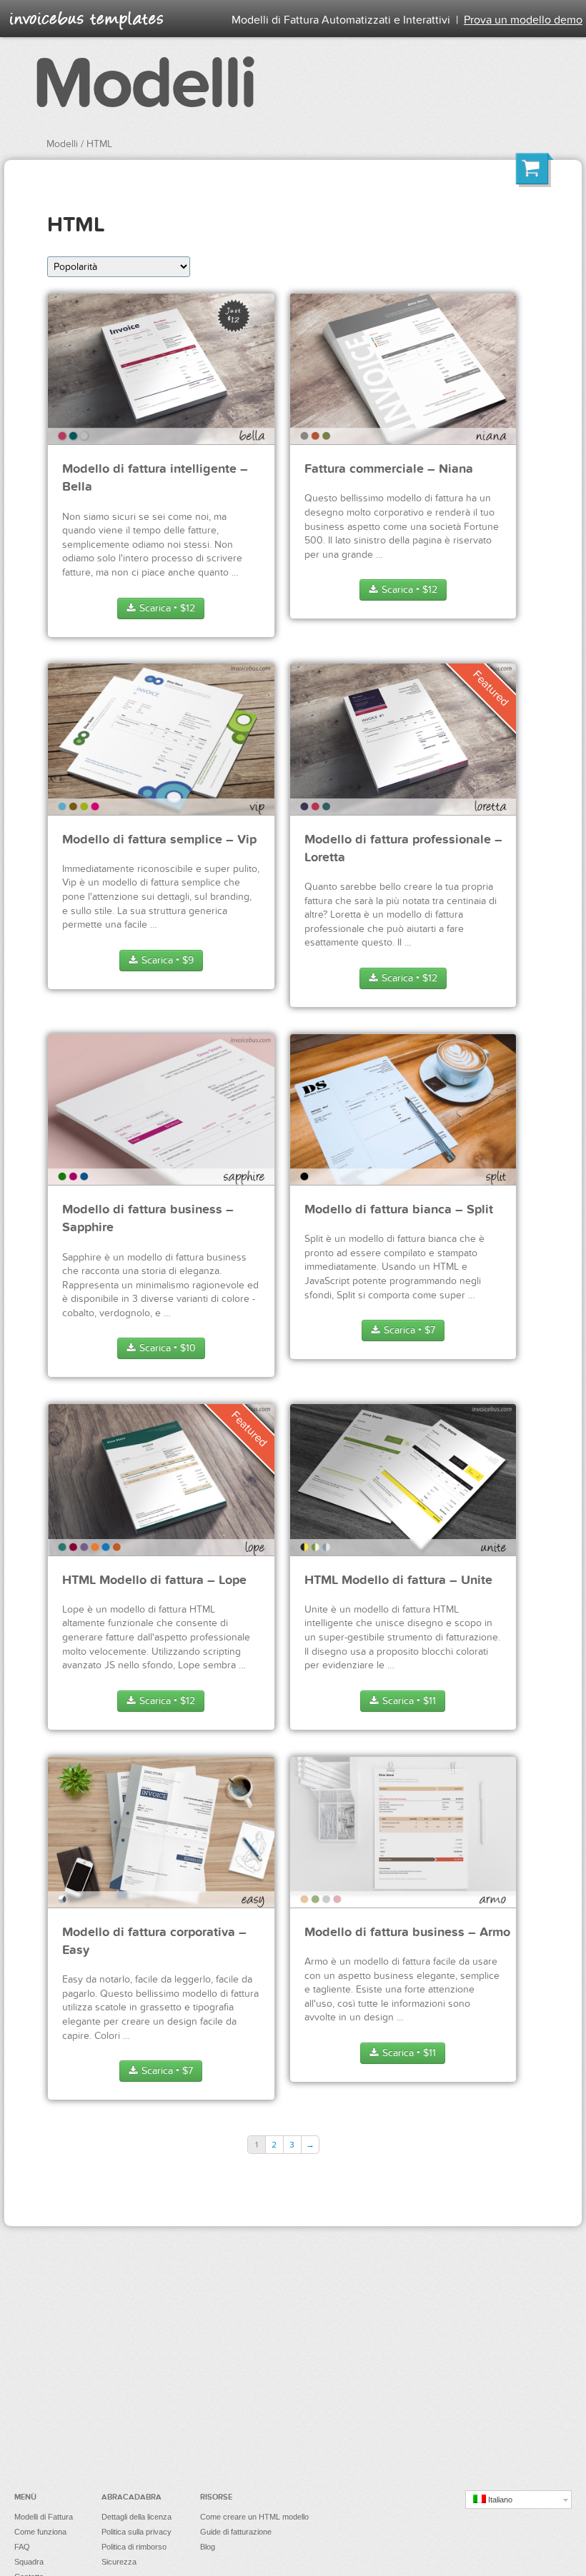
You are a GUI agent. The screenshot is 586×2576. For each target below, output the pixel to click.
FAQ (22, 2547)
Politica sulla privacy (136, 2532)
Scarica (166, 608)
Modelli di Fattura (44, 2517)
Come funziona (40, 2532)
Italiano (499, 2500)
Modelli (144, 84)
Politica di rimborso (134, 2547)
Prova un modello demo (523, 20)
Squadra (29, 2562)
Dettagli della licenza (136, 2517)
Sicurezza (119, 2562)
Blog (208, 2547)
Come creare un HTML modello (254, 2517)
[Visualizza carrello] (535, 172)
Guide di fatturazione (236, 2532)
